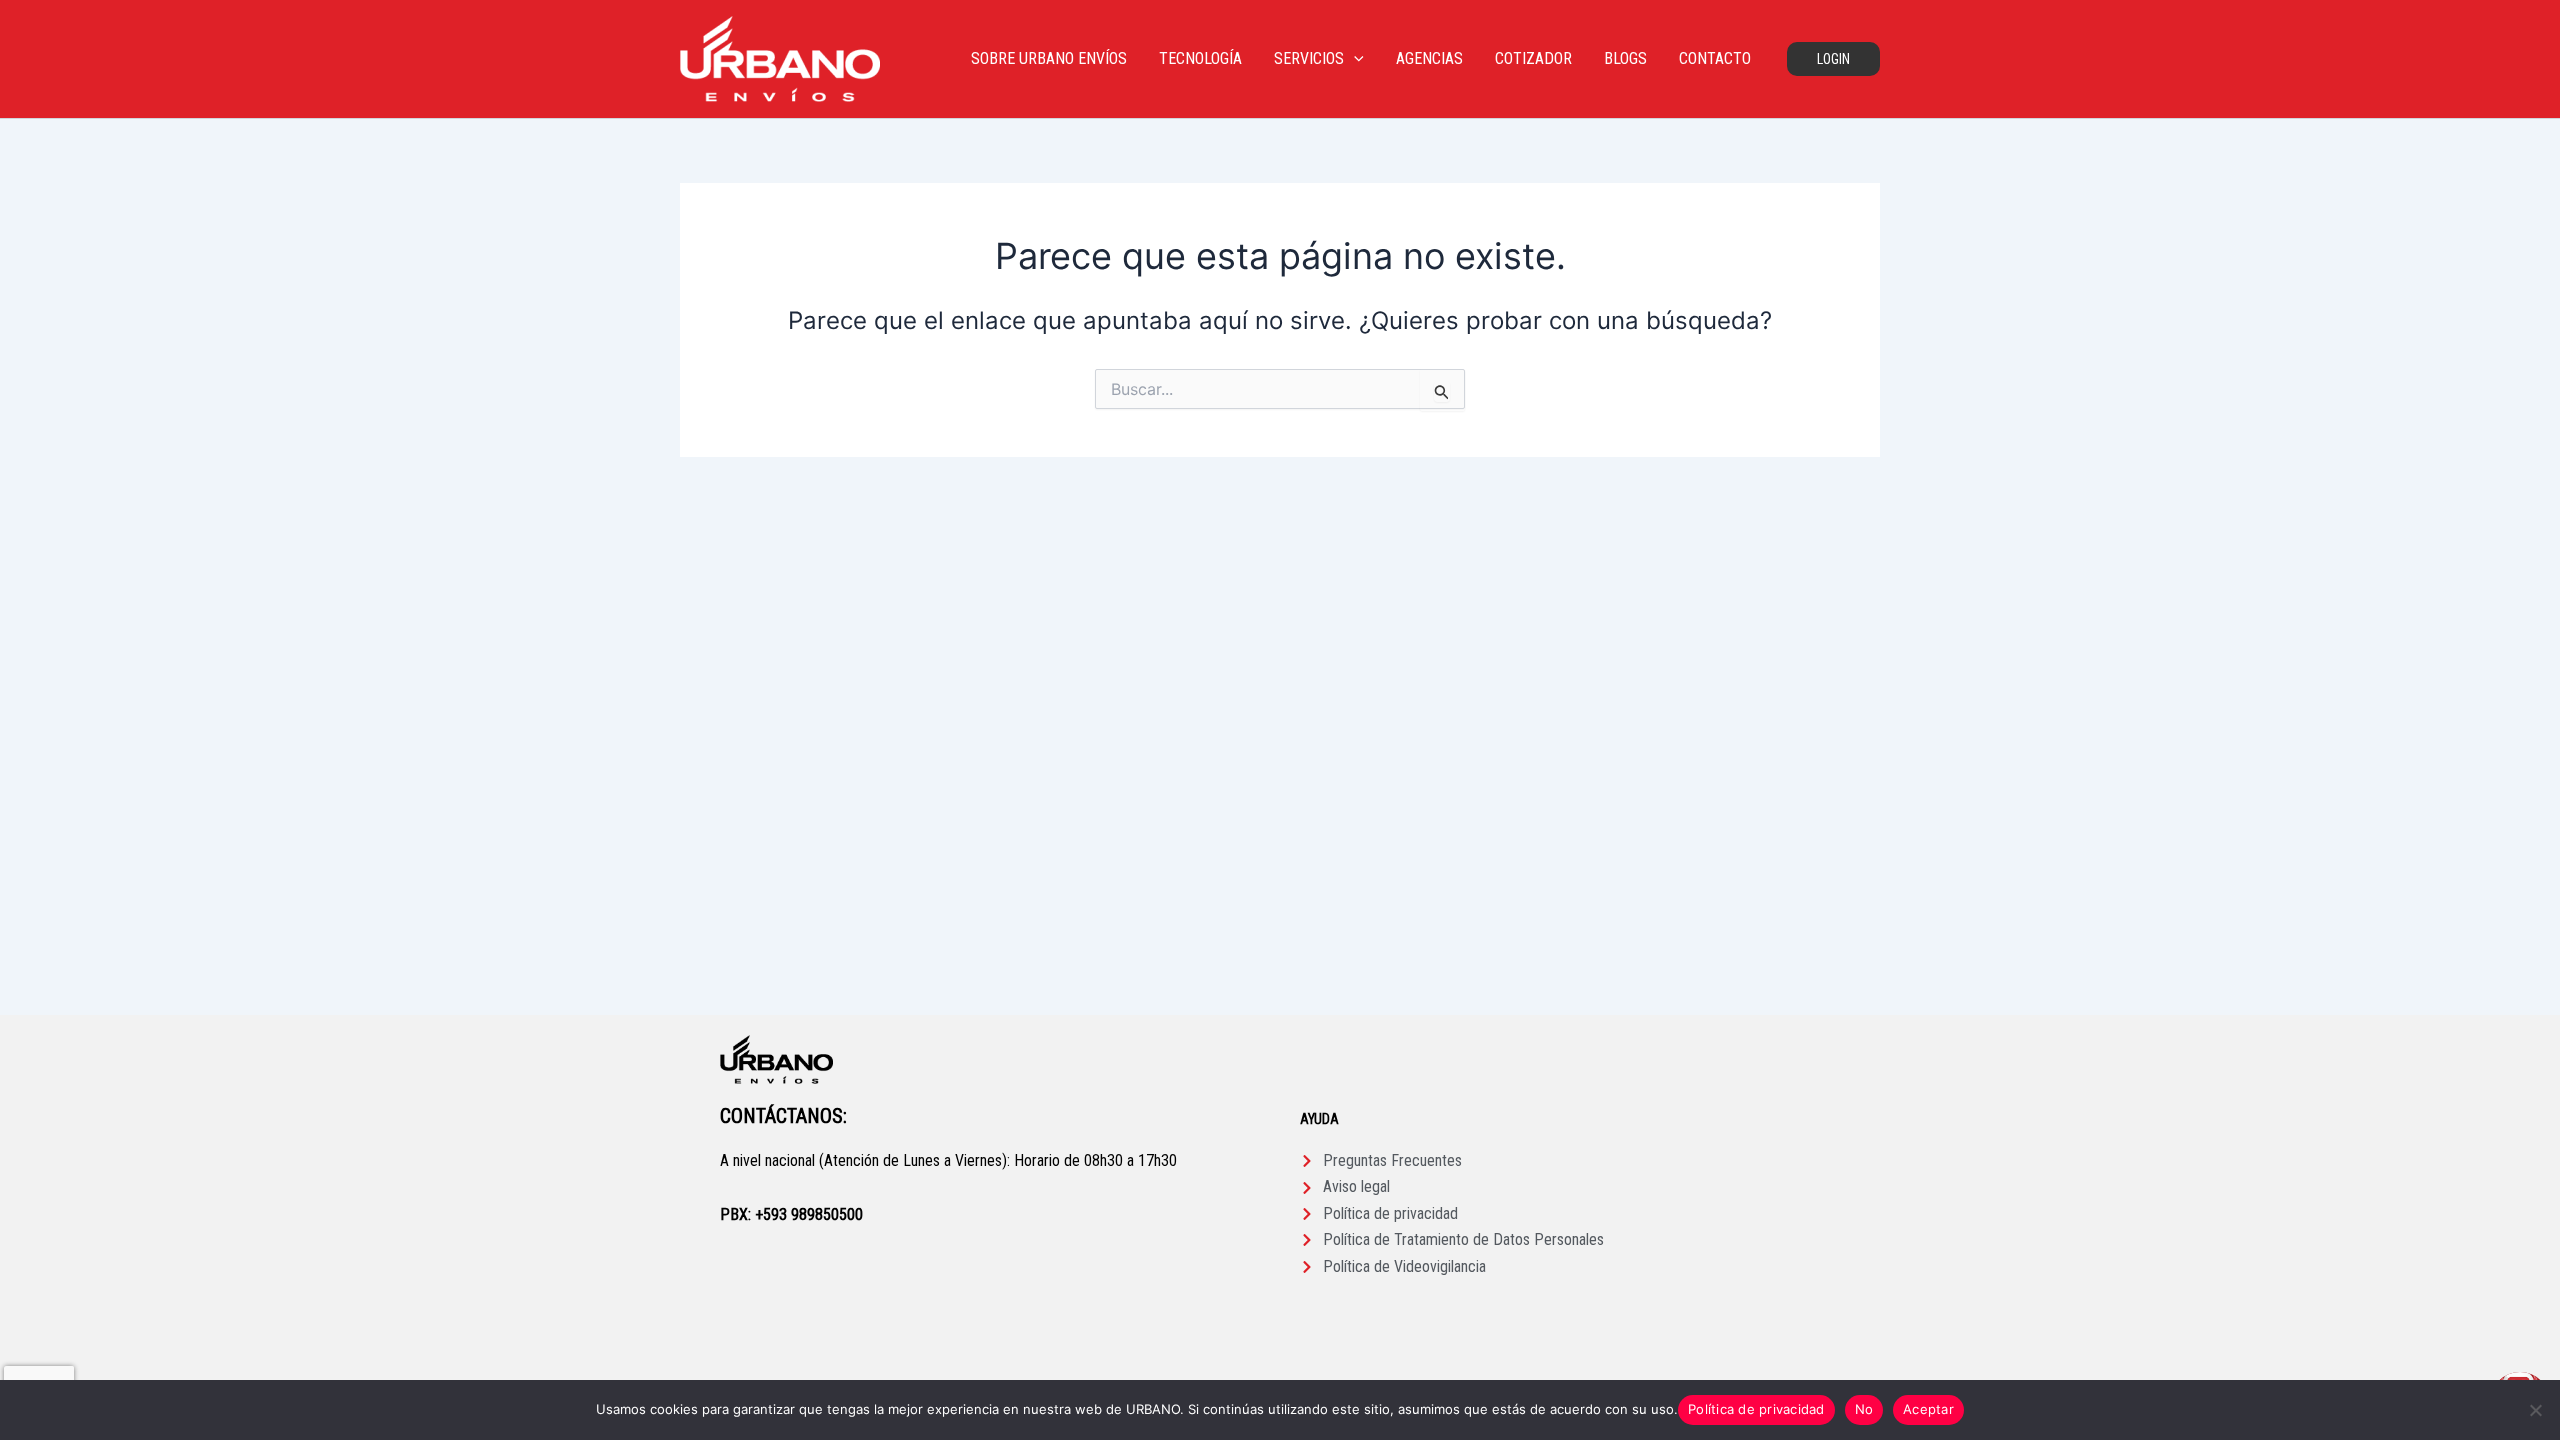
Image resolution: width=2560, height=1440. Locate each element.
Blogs (1625, 58)
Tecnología (1200, 58)
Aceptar (1928, 1409)
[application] (1354, 59)
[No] (2535, 1410)
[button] (1833, 59)
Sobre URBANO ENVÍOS (1049, 58)
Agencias (1429, 58)
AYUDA (1319, 1119)
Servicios (1309, 58)
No (1864, 1409)
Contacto (1715, 58)
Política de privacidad (1756, 1409)
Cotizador (1533, 58)
